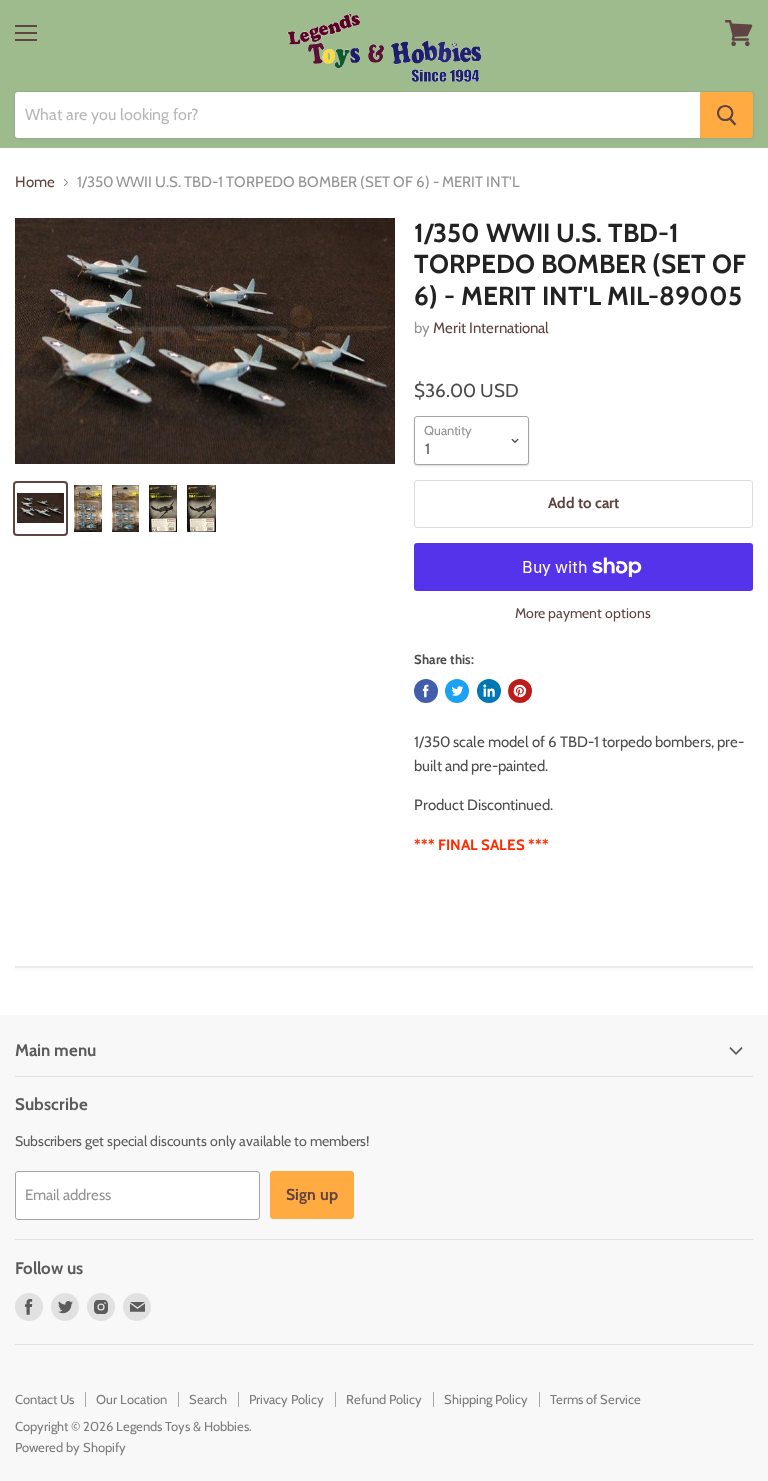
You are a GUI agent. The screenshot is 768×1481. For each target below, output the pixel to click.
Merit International (491, 328)
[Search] (726, 115)
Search (208, 1399)
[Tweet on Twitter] (457, 691)
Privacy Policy (286, 1399)
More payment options (583, 613)
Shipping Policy (486, 1399)
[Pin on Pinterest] (520, 691)
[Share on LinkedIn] (489, 691)
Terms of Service (595, 1399)
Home (35, 182)
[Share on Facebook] (426, 691)
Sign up (312, 1194)
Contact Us (44, 1399)
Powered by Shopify (70, 1447)
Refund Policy (384, 1399)
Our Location (131, 1399)
